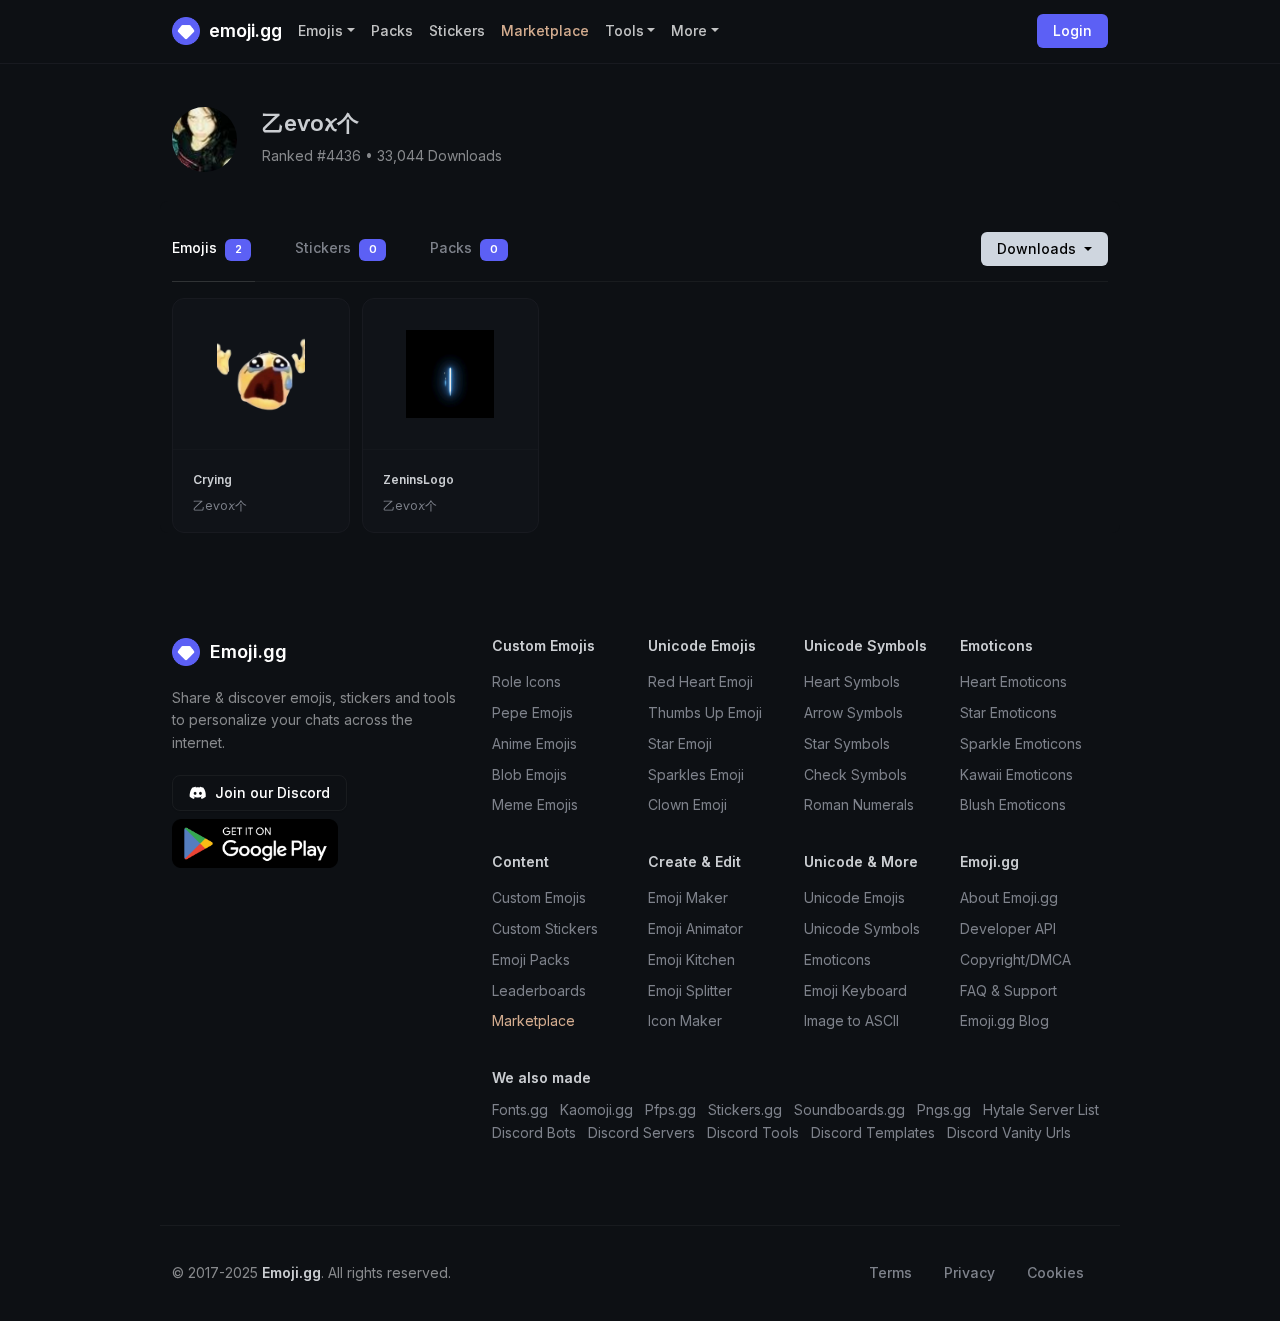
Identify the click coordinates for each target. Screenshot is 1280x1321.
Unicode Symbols (862, 928)
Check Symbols (855, 774)
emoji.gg (243, 30)
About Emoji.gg (1009, 897)
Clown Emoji (687, 804)
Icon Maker (685, 1020)
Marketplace (545, 30)
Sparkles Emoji (696, 774)
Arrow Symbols (853, 712)
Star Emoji (680, 743)
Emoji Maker (688, 897)
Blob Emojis (529, 774)
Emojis (207, 247)
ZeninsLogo (418, 479)
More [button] (689, 30)
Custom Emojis (539, 897)
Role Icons (526, 681)
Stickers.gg (745, 1109)
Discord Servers (641, 1132)
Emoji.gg (246, 651)
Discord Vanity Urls (1009, 1132)
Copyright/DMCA (1015, 959)
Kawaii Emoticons (1016, 774)
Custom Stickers (545, 928)
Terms (890, 1272)
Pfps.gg (670, 1109)
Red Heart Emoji (700, 681)
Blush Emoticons (1013, 804)
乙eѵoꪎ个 (220, 505)
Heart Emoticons (1013, 681)
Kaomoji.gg (596, 1109)
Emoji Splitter (690, 990)
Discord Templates (873, 1132)
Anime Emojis (534, 743)
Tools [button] (624, 30)
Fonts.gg (520, 1109)
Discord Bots (534, 1132)
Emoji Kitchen (691, 959)
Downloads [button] (1038, 248)
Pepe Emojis (532, 712)
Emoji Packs (531, 959)
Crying (212, 479)
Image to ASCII (851, 1020)
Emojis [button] (320, 30)
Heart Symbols (852, 681)
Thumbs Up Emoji (705, 712)
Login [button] (1072, 30)
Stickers (457, 30)
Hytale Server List (1041, 1109)
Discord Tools (753, 1132)
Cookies (1055, 1272)
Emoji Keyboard (855, 990)
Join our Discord (270, 792)
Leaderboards (539, 990)
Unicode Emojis (854, 897)
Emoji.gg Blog (1004, 1020)
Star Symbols (847, 743)
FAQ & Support (1008, 990)
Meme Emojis (535, 804)
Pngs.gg (944, 1109)
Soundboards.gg (849, 1109)
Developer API (1008, 928)
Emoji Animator (695, 928)
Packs (392, 30)
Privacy (969, 1272)
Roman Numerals (859, 804)
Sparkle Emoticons (1021, 743)
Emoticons (837, 959)
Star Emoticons (1008, 712)
